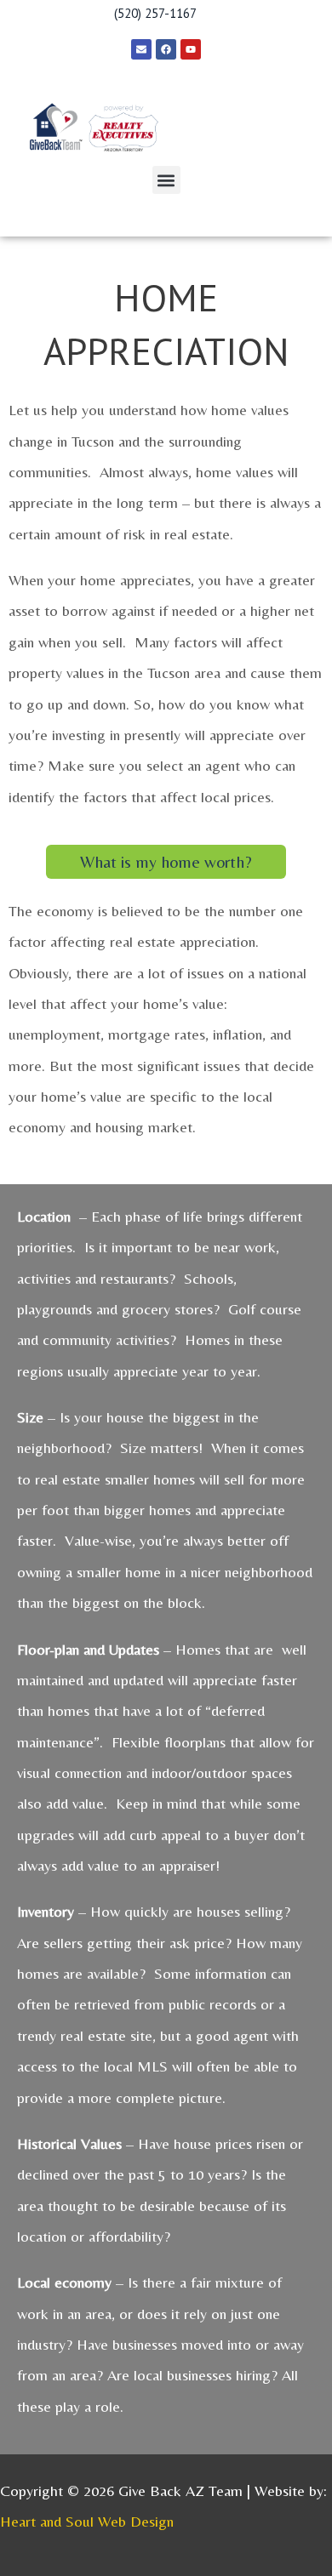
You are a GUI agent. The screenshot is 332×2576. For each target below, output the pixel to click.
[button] (166, 180)
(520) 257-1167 (155, 13)
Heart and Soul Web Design (87, 2521)
